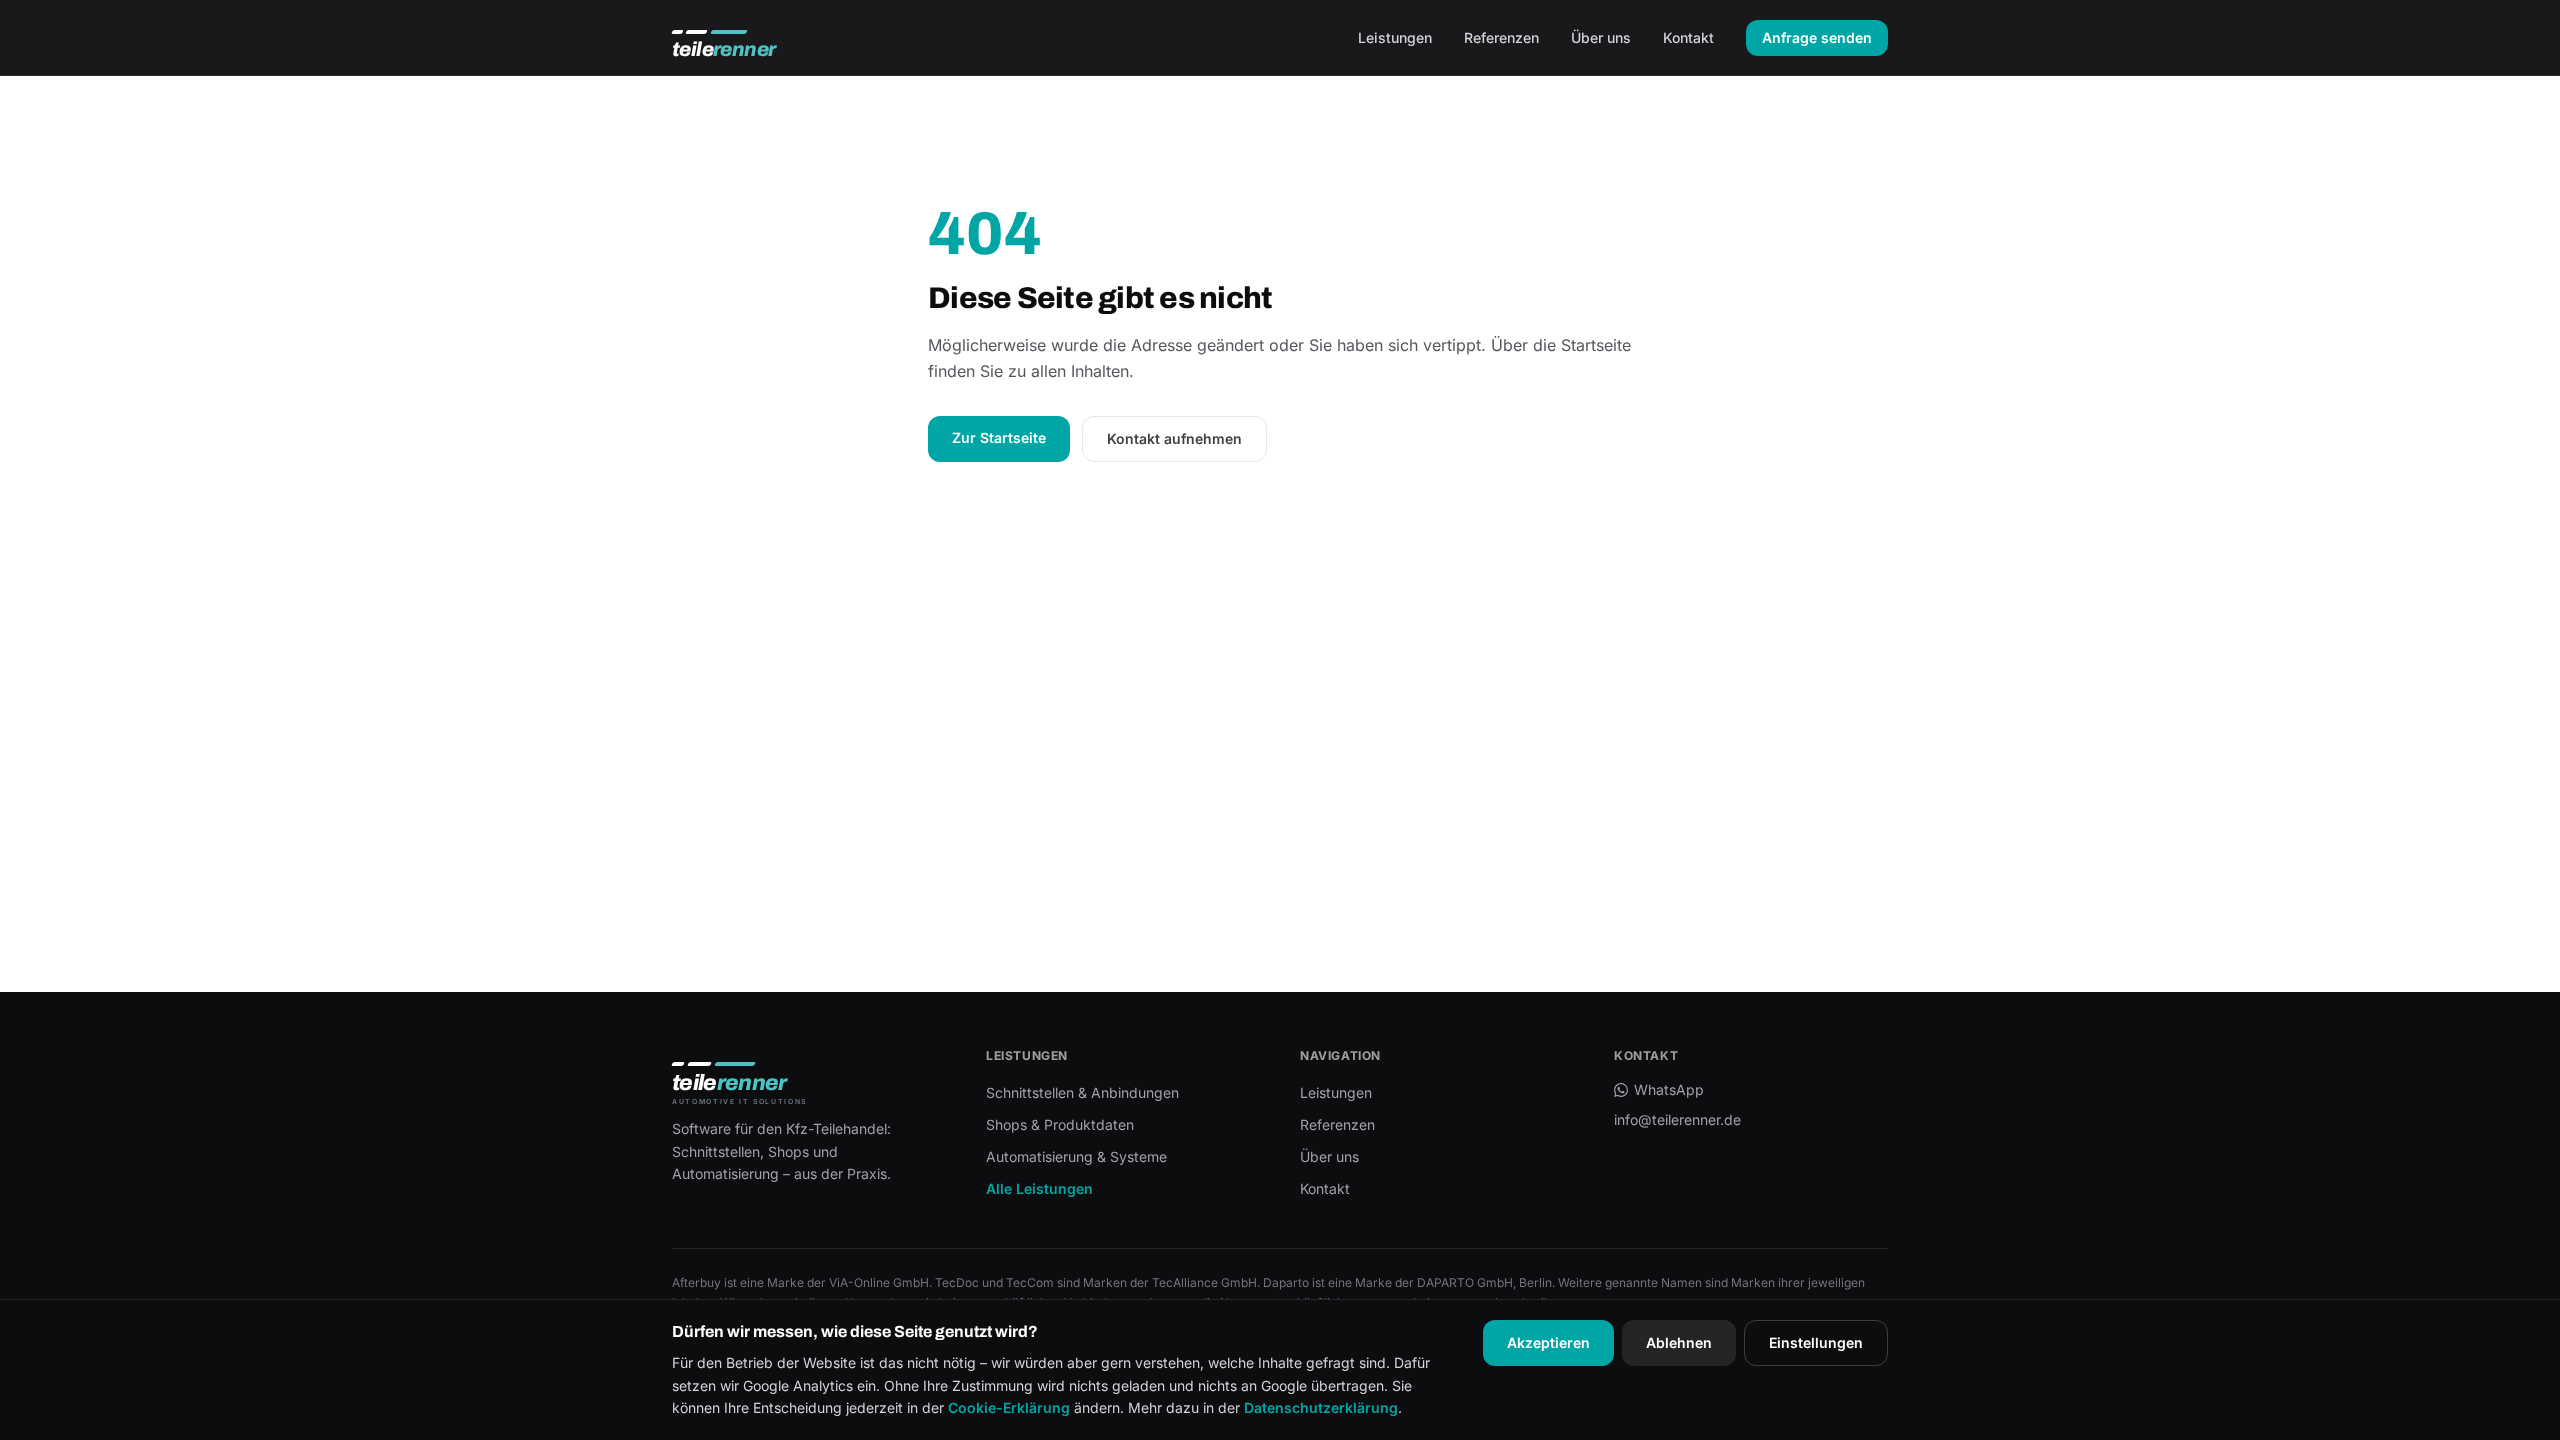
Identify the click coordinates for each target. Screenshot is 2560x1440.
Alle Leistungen (1039, 1188)
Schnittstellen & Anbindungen (1082, 1092)
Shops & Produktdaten (1060, 1124)
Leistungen (1395, 37)
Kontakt (1688, 37)
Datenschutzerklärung (1321, 1407)
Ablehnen (1679, 1342)
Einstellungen (1816, 1342)
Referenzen (1501, 37)
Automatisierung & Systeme (1076, 1156)
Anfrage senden (1817, 37)
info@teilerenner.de (1677, 1119)
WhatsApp (1669, 1089)
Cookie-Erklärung (1009, 1407)
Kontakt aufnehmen (1174, 438)
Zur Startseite (999, 437)
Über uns (1601, 37)
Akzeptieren (1548, 1342)
